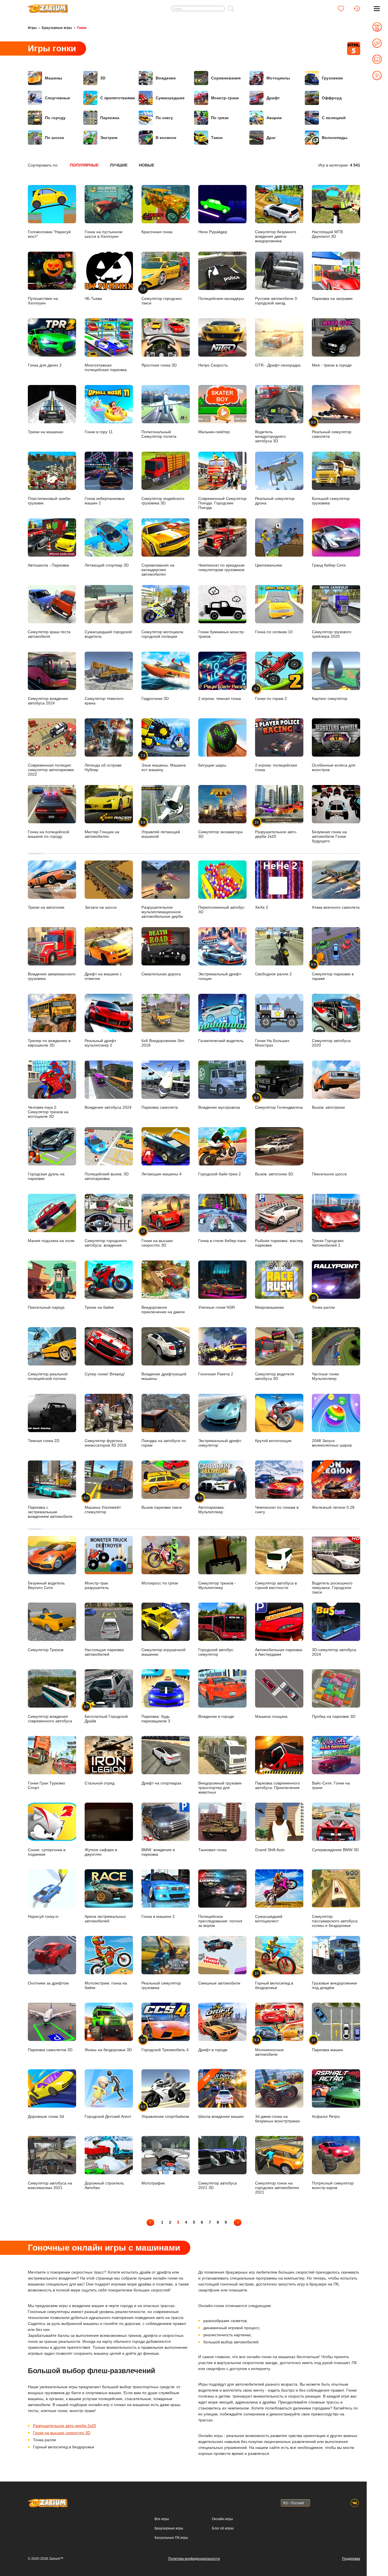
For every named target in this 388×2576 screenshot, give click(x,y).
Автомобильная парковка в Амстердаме (279, 1652)
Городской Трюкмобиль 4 (165, 2045)
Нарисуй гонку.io (43, 1916)
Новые (147, 165)
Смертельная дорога (161, 974)
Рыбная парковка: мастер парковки (279, 1243)
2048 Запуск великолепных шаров (332, 1443)
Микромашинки (269, 1307)
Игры (32, 28)
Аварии (274, 118)
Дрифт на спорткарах (161, 1783)
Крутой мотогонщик (273, 1441)
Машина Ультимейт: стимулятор (103, 1505)
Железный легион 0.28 (333, 1487)
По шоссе (55, 138)
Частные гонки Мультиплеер (325, 1376)
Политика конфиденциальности (194, 2559)
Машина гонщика (271, 1716)
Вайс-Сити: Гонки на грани (331, 1785)
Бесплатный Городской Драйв (106, 1714)
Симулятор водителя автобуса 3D (275, 1376)
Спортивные (58, 98)
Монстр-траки (225, 98)
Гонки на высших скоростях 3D (157, 1238)
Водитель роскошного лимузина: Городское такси (332, 1587)
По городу (55, 118)
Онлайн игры (222, 2519)
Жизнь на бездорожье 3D (108, 2050)
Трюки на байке (99, 1307)
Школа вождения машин (221, 2096)
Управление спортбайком (165, 2112)
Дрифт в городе (213, 2050)
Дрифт (273, 98)
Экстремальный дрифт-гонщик (220, 976)
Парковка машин (327, 2045)
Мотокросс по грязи (160, 1583)
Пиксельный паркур (46, 1307)
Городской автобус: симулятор (216, 1652)
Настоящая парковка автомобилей (104, 1652)
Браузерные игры (57, 28)
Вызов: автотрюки (328, 1107)
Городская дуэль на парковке (46, 1176)
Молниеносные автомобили (269, 2047)
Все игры (162, 2519)
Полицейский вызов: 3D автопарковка (107, 1176)
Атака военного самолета (336, 907)
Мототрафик (153, 2183)
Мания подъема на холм (51, 1241)
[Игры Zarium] (48, 7)
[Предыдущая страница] (150, 2222)
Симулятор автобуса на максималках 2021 (50, 2185)
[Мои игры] (341, 9)
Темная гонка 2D (44, 1441)
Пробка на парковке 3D (334, 1716)
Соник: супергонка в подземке (47, 1852)
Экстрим (109, 138)
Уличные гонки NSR (217, 1307)
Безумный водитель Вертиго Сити (46, 1585)
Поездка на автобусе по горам (164, 1443)
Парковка (110, 118)
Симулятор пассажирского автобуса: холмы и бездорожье (335, 1921)
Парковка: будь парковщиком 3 (156, 1719)
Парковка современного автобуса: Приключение (278, 1785)
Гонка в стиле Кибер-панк (222, 1241)
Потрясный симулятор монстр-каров (333, 2185)
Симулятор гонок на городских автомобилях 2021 (277, 2187)
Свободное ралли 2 (273, 974)
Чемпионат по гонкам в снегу (277, 1510)
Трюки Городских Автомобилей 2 (328, 1243)
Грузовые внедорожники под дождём (334, 1985)
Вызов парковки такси (162, 1507)
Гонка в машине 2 (158, 1916)
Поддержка (351, 2559)
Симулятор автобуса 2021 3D (218, 2185)
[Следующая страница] (238, 2222)
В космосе (166, 138)
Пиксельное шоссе (329, 1174)
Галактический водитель (221, 1041)
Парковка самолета (160, 1107)
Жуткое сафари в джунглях (101, 1852)
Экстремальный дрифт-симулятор (220, 1443)
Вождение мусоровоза (219, 1107)
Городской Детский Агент (108, 2116)
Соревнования (226, 78)
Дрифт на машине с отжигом (103, 976)
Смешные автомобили (219, 1983)
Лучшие (119, 165)
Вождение (166, 78)
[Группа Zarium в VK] (355, 2503)
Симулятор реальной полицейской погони (48, 1376)
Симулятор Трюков (46, 1650)
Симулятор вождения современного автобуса (50, 1719)
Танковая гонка (212, 1850)
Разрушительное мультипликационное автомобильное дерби (162, 912)
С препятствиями (118, 98)
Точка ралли (323, 1303)
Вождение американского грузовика (52, 976)
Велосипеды (335, 138)
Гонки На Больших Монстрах (272, 1043)
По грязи (220, 118)
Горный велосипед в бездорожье (274, 1981)
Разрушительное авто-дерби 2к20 (64, 2426)
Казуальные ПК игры (171, 2538)
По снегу (164, 118)
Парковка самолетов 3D (50, 2050)
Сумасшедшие (170, 98)
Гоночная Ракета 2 (216, 1374)
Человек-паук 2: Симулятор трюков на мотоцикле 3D (48, 1112)
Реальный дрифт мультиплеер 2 (100, 1043)
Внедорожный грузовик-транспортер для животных (220, 1787)
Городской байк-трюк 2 (220, 1174)
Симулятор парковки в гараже (333, 972)
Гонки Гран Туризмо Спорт (46, 1785)
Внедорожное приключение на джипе (163, 1310)
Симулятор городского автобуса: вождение (106, 1243)
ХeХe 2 (262, 907)
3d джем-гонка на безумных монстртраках (278, 2119)
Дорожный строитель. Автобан (105, 2185)
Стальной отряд (100, 1783)
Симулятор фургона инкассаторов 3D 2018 (106, 1443)
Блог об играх (223, 2528)
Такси (217, 138)
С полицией (334, 118)
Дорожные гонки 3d (46, 2116)
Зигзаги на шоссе (101, 907)
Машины (54, 78)
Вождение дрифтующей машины (164, 1376)
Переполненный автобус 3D (221, 910)
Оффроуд (332, 98)
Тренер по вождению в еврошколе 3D (49, 1043)
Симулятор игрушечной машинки (163, 1652)
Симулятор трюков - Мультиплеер (217, 1585)
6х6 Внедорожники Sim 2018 (163, 1043)
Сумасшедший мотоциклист (269, 1919)
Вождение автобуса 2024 (108, 1107)
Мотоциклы (278, 78)
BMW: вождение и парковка (158, 1852)
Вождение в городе (216, 1716)
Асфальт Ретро (326, 2116)
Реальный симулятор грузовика (161, 1985)
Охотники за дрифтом (48, 1983)
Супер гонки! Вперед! (105, 1374)
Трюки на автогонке (46, 907)
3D (103, 78)
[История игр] (357, 9)
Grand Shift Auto (270, 1850)
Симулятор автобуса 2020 (331, 1043)
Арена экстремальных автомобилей (105, 1919)
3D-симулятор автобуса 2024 (334, 1652)
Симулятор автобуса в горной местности (276, 1585)
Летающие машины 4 (161, 1174)
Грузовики (332, 78)
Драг (271, 138)
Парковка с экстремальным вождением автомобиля (50, 1512)
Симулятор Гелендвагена (279, 1103)
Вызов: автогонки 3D (274, 1174)
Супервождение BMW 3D (335, 1850)
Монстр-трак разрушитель (97, 1585)
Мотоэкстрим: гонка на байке (106, 1985)
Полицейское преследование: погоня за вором (220, 1921)
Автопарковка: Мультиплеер (211, 1505)
